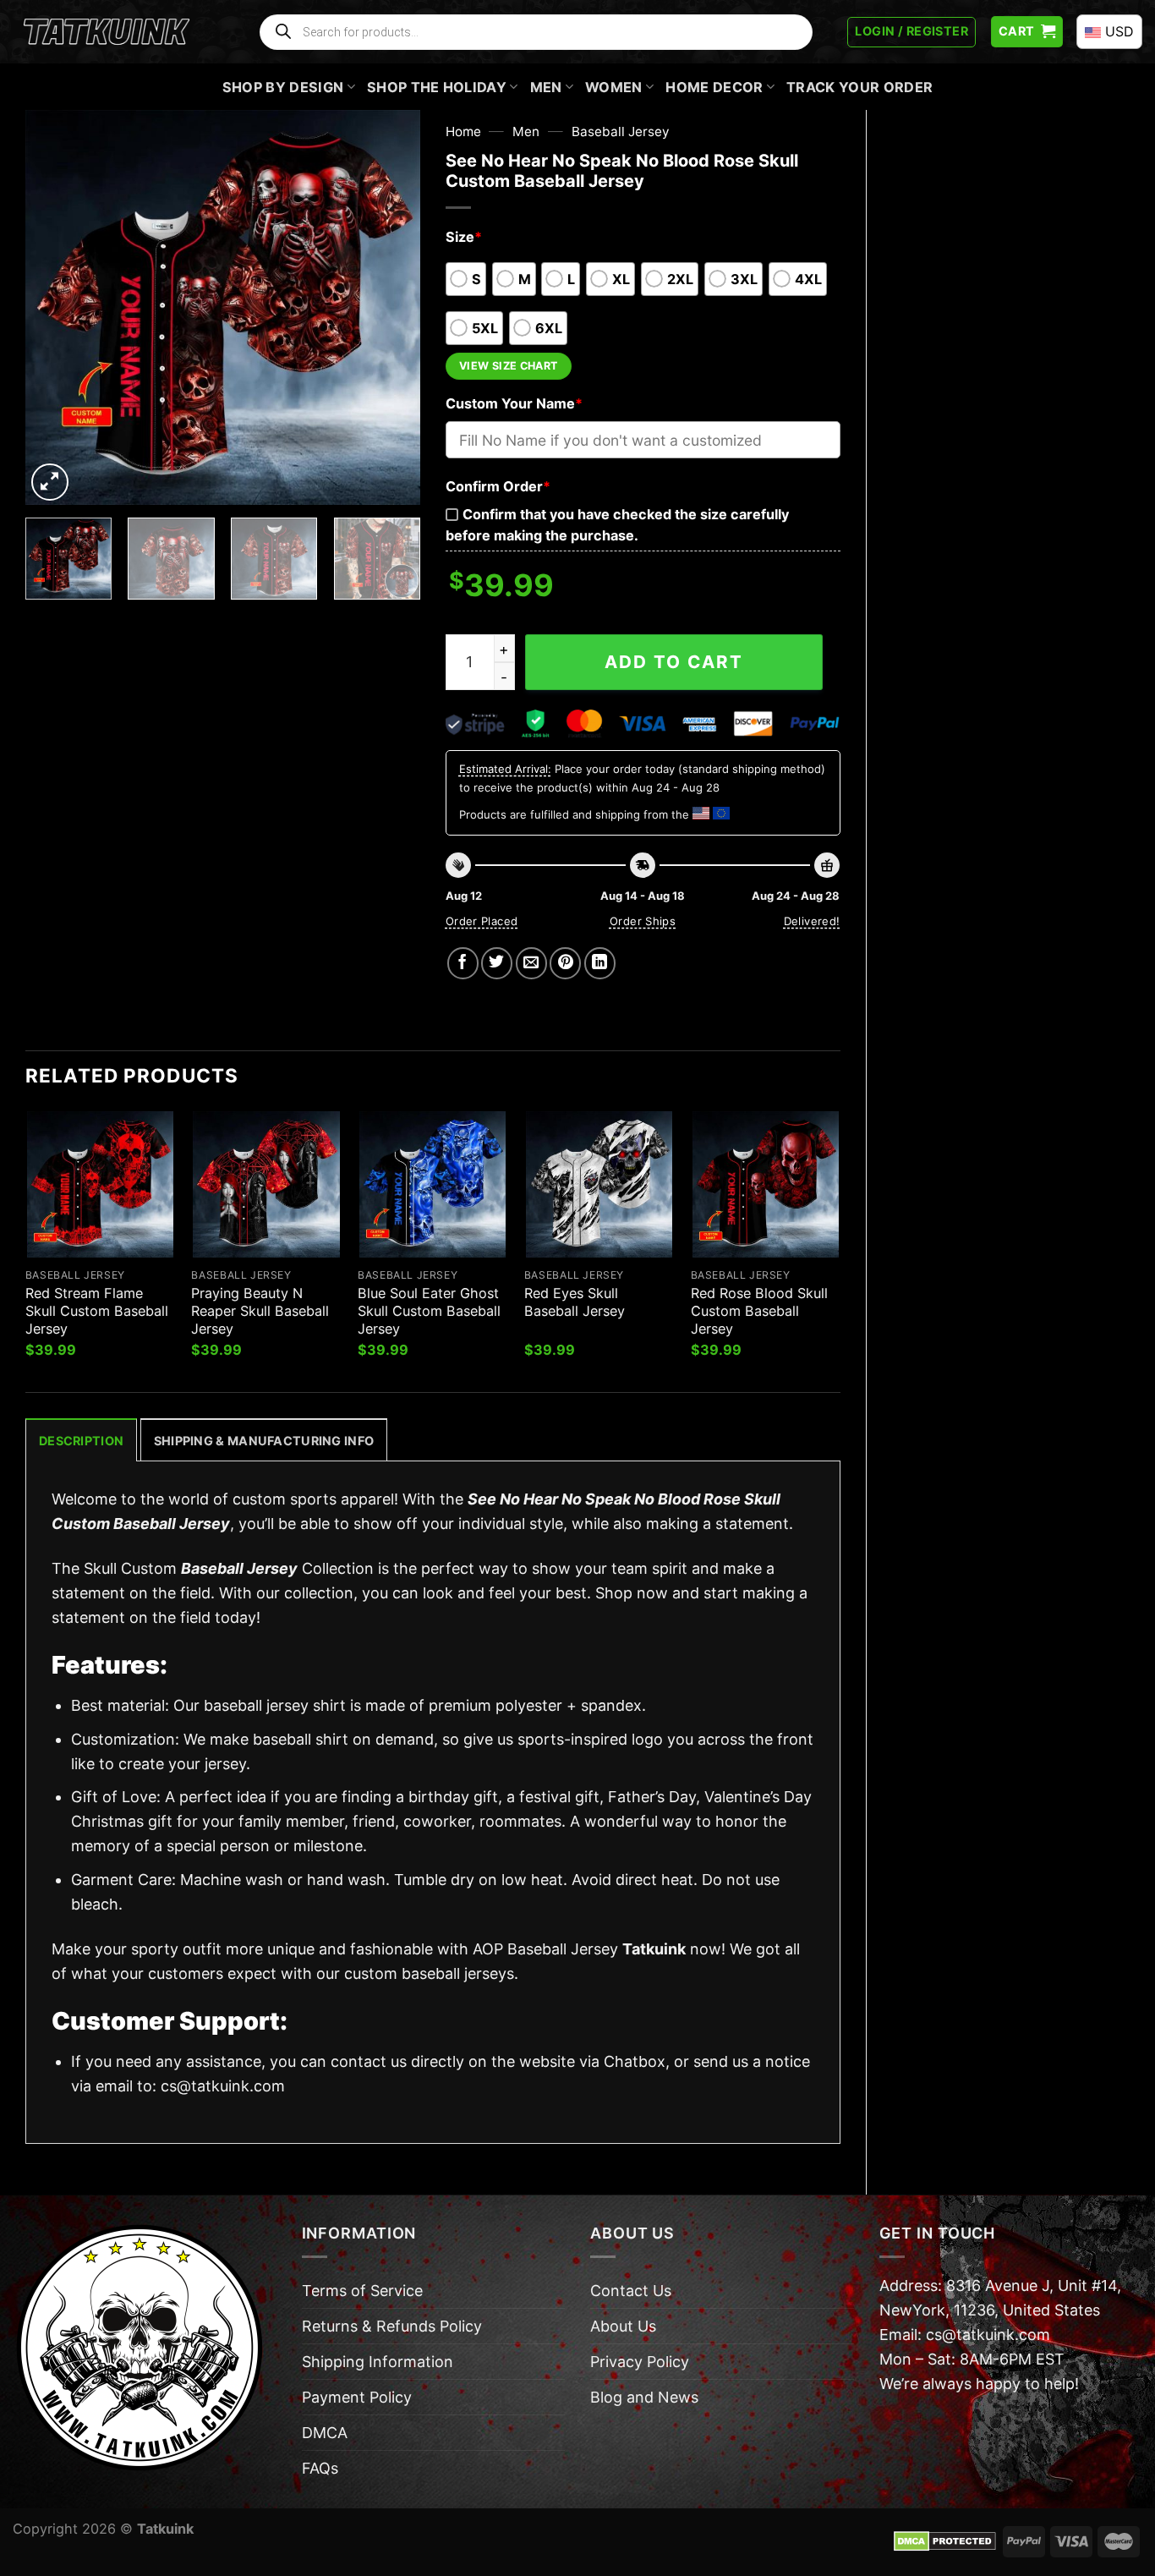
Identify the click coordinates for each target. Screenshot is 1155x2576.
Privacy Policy (640, 2362)
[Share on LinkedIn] (600, 963)
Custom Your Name (514, 403)
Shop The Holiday (437, 87)
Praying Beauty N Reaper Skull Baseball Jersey (260, 1311)
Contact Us (631, 2291)
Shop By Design (283, 87)
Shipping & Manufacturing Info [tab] (264, 1441)
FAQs (320, 2468)
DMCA (325, 2433)
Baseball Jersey (621, 132)
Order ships (643, 921)
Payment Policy (357, 2397)
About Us (623, 2326)
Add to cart (674, 662)
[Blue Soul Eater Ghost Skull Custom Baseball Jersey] (432, 1184)
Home (463, 132)
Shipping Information (378, 2362)
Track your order (859, 87)
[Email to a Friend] (531, 963)
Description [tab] (81, 1441)
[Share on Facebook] (463, 963)
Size (464, 237)
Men (546, 87)
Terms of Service (362, 2291)
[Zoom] (50, 482)
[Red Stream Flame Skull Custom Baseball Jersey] (100, 1184)
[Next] (391, 307)
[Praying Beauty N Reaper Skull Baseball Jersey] (266, 1184)
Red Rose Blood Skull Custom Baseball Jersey (759, 1311)
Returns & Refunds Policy (392, 2326)
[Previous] (55, 307)
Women (614, 87)
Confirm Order (498, 486)
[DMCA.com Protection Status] (945, 2540)
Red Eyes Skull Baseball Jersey (575, 1302)
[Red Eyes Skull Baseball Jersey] (599, 1184)
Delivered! (812, 921)
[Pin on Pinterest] (565, 963)
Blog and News (644, 2397)
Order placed (482, 921)
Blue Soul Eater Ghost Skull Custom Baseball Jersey (429, 1311)
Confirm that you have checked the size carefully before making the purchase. (617, 525)
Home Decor (714, 87)
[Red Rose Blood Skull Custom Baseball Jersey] (766, 1184)
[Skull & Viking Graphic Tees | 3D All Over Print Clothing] (107, 32)
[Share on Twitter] (497, 963)
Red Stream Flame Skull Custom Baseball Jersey (97, 1311)
